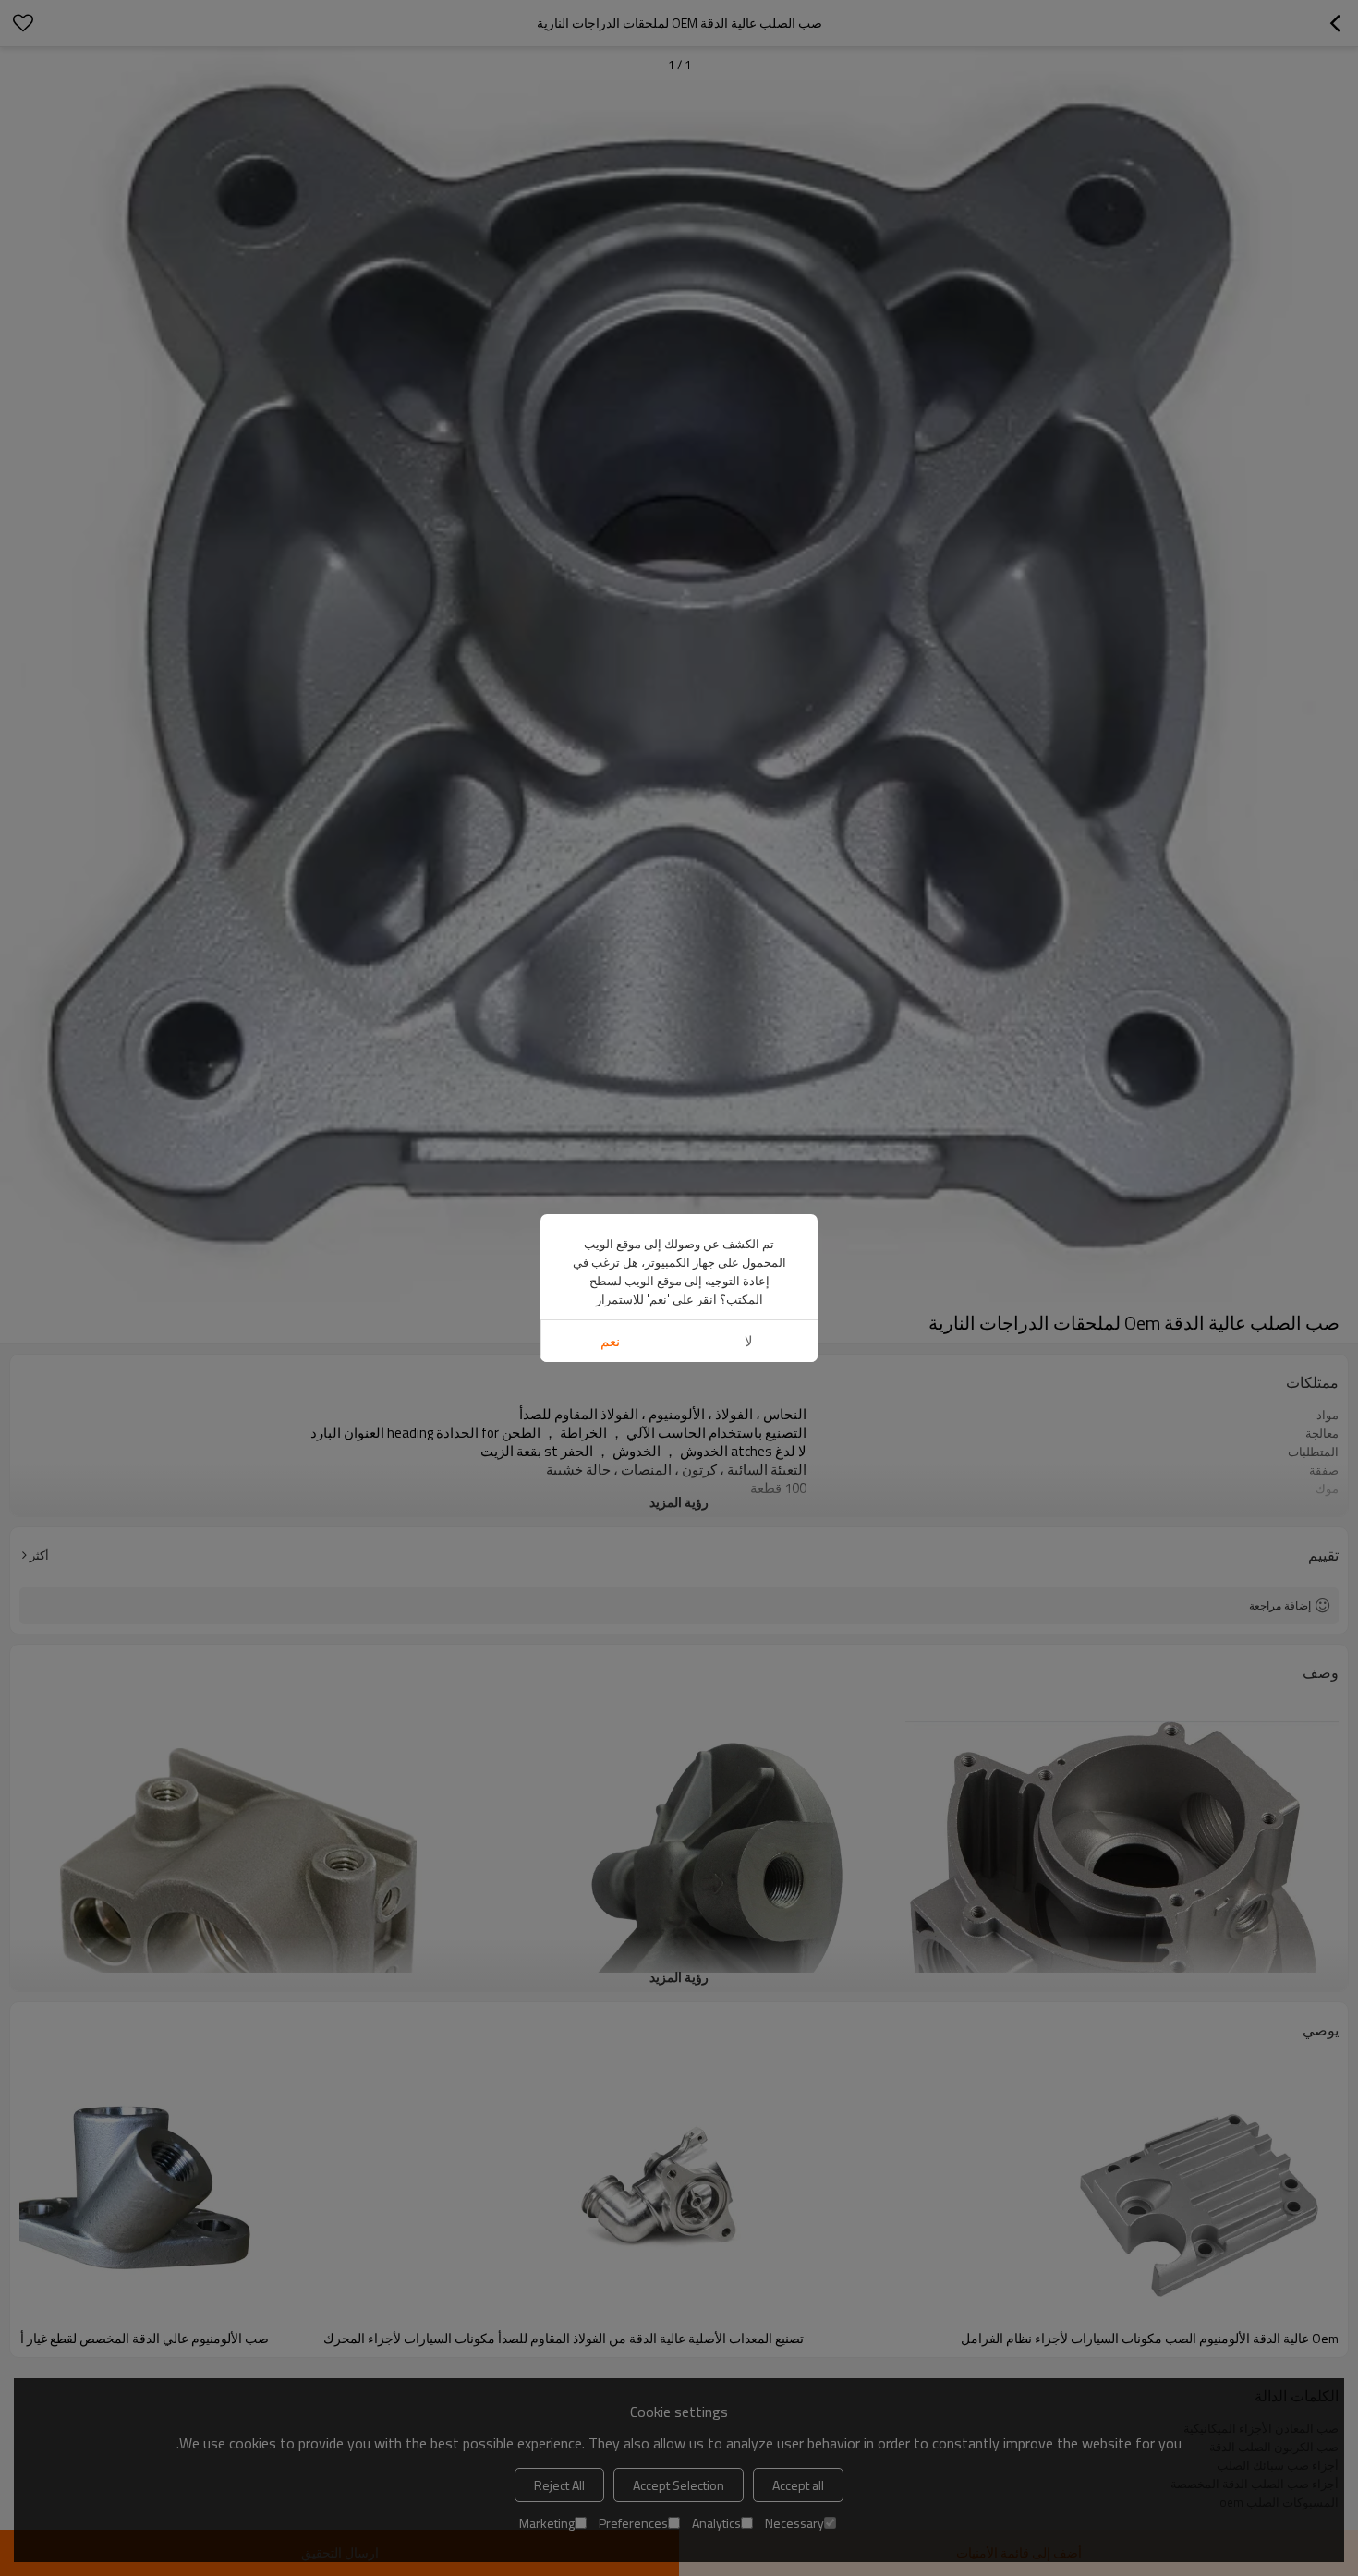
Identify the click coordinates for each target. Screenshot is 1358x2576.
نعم (610, 1341)
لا (749, 1341)
